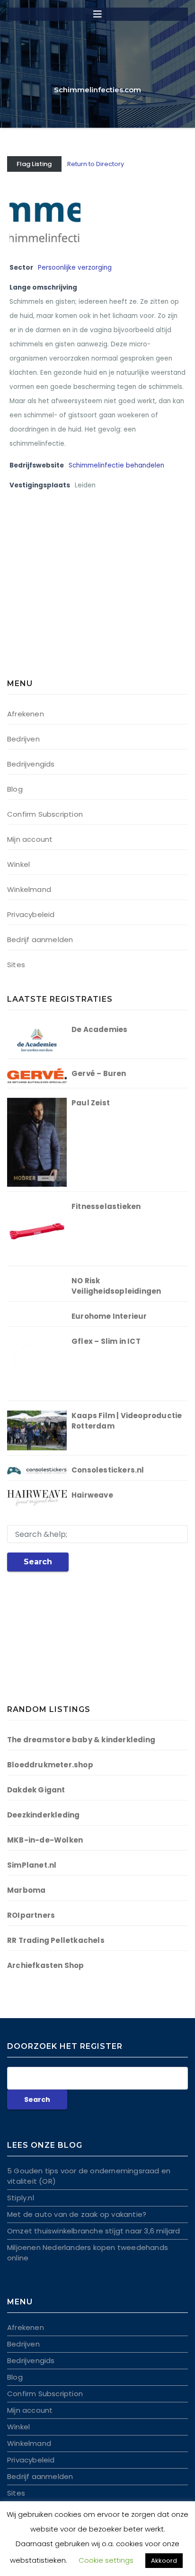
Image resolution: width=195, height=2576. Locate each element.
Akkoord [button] (164, 2561)
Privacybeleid (31, 914)
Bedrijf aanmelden (40, 940)
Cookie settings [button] (106, 2560)
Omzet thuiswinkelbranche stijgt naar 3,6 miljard (94, 2231)
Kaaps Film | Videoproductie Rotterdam (127, 1421)
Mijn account (30, 839)
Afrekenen (26, 714)
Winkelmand (29, 889)
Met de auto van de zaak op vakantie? (77, 2214)
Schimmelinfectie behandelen (116, 465)
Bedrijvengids (31, 764)
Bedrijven (23, 739)
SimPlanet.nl (32, 1865)
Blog (15, 789)
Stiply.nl (21, 2198)
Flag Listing (34, 164)
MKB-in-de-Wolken (45, 1840)
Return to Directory (96, 164)
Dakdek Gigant (36, 1790)
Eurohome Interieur (109, 1316)
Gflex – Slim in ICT (106, 1341)
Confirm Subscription (45, 814)
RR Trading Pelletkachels (56, 1940)
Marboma (26, 1890)
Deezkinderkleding (43, 1815)
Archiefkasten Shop (46, 1965)
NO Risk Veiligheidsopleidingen (116, 1286)
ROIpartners (31, 1915)
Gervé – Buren (99, 1073)
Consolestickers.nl (108, 1470)
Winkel (18, 864)
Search (38, 1562)
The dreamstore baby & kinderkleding (81, 1740)
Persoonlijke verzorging (75, 268)
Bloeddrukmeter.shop (50, 1765)
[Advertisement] (66, 595)
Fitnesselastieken (106, 1206)
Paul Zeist (91, 1103)
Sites (16, 965)
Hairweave (92, 1495)
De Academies (99, 1029)
